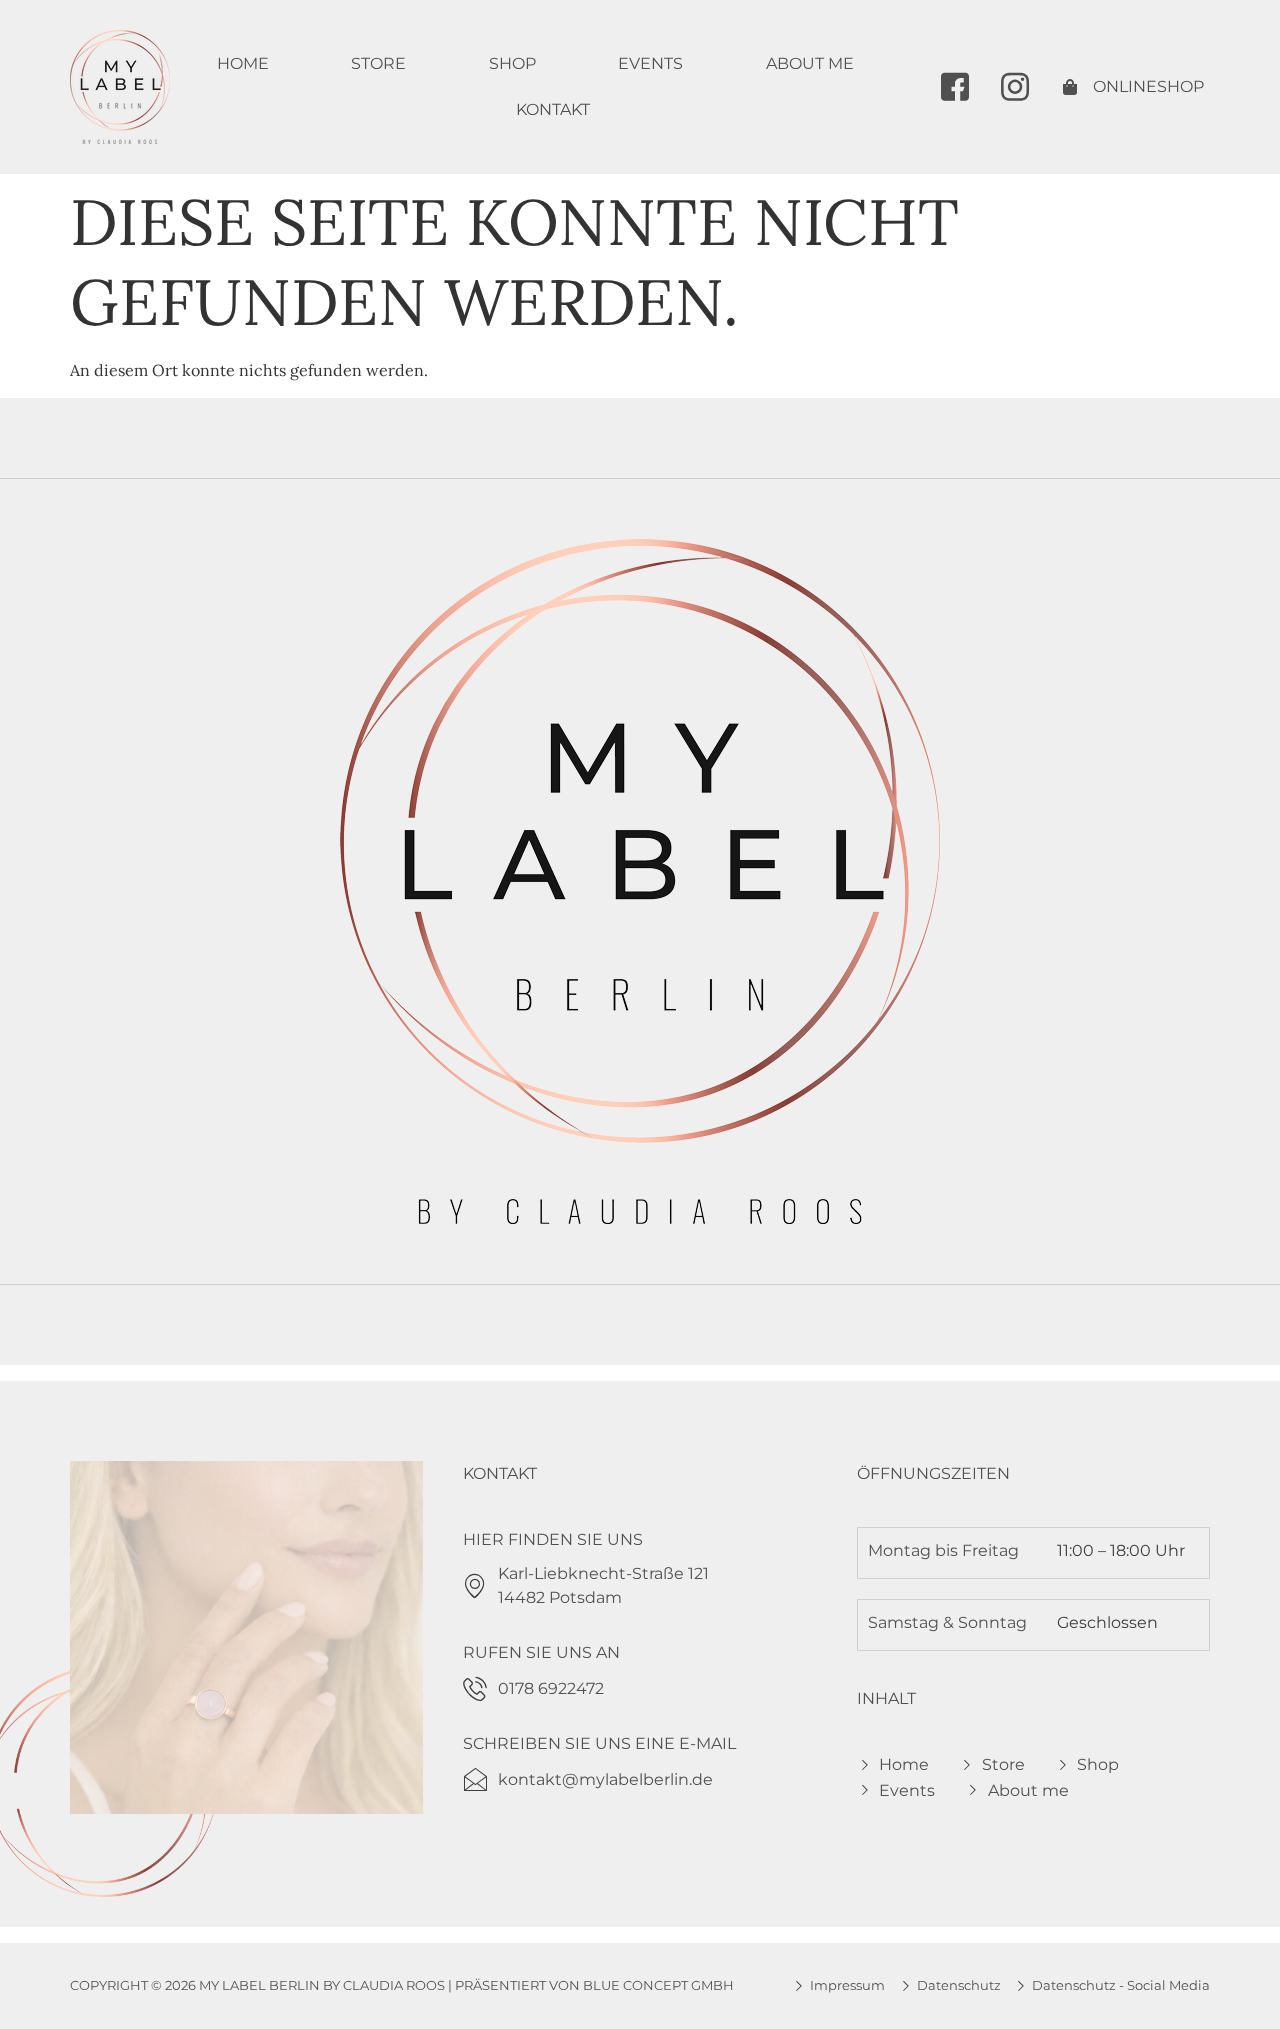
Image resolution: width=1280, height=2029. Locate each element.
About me (810, 63)
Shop (512, 63)
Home (243, 63)
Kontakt (553, 109)
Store (378, 63)
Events (650, 63)
